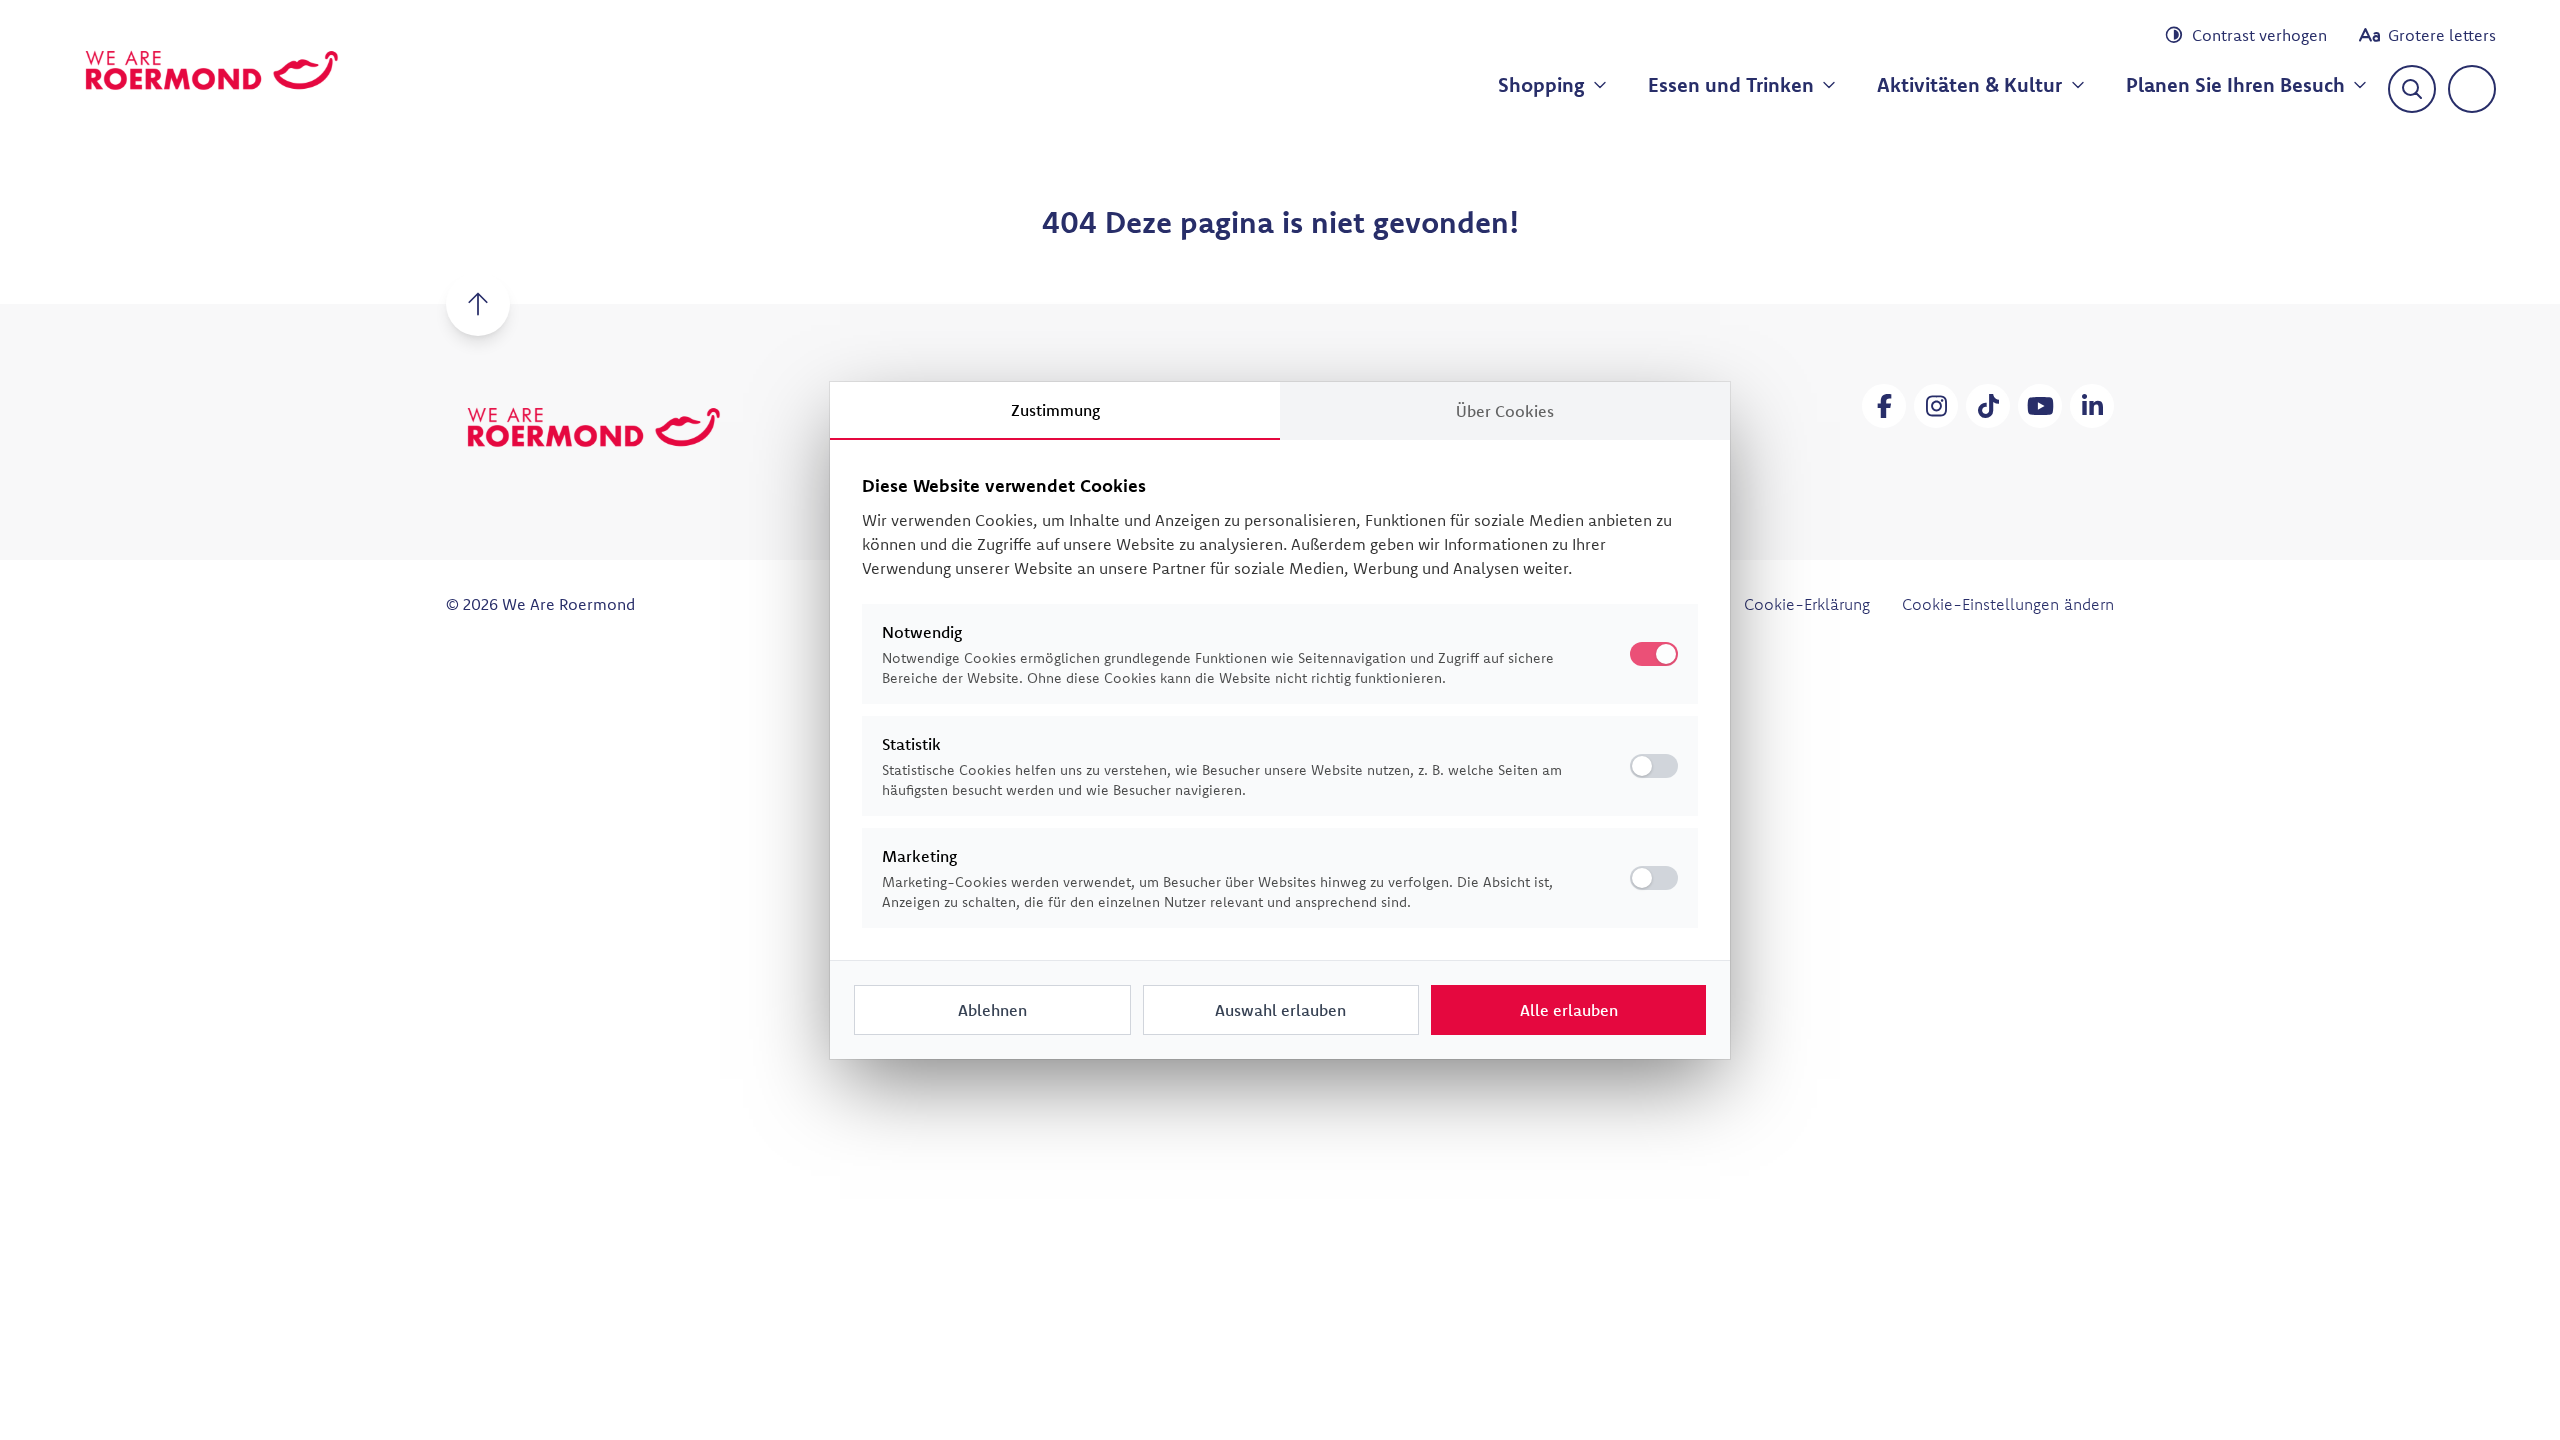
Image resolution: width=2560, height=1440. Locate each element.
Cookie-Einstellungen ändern (2008, 604)
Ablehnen (992, 1010)
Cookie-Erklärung (1807, 604)
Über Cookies (1505, 411)
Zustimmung (1055, 410)
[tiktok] (1988, 406)
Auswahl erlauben (1280, 1010)
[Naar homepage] (211, 70)
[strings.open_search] (2412, 89)
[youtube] (2040, 406)
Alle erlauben (1569, 1010)
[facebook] (1884, 406)
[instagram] (1936, 406)
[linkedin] (2092, 406)
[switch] (1654, 766)
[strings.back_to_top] (478, 304)
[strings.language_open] (2472, 89)
